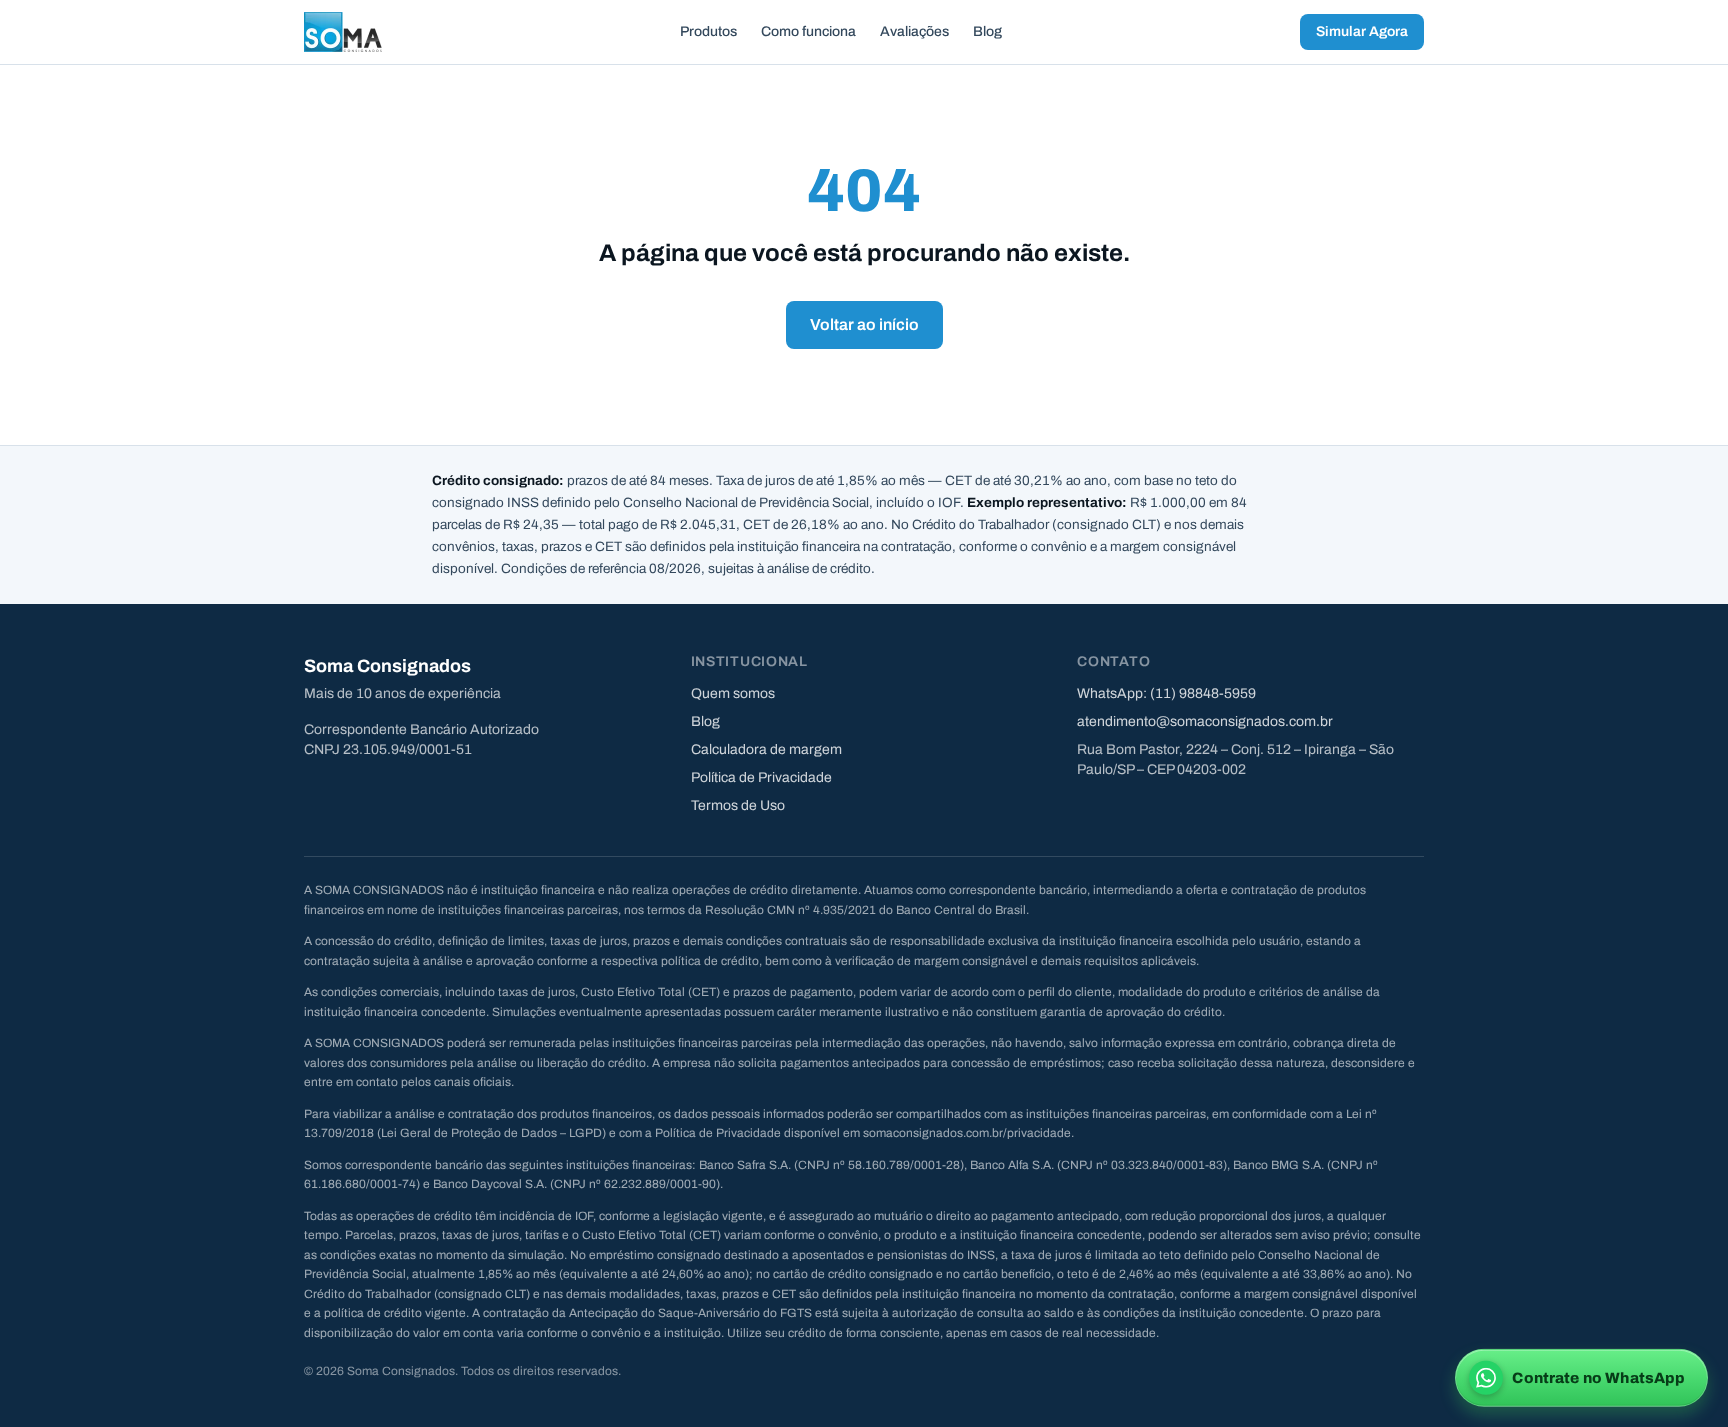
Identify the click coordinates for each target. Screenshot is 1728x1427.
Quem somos (733, 693)
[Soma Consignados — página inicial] (343, 32)
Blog (987, 31)
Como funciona (808, 31)
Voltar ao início (864, 324)
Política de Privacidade (761, 777)
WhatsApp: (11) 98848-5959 (1166, 693)
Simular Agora (1362, 31)
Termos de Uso (738, 805)
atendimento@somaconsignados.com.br (1205, 721)
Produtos (708, 31)
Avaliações (914, 31)
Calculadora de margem (766, 749)
